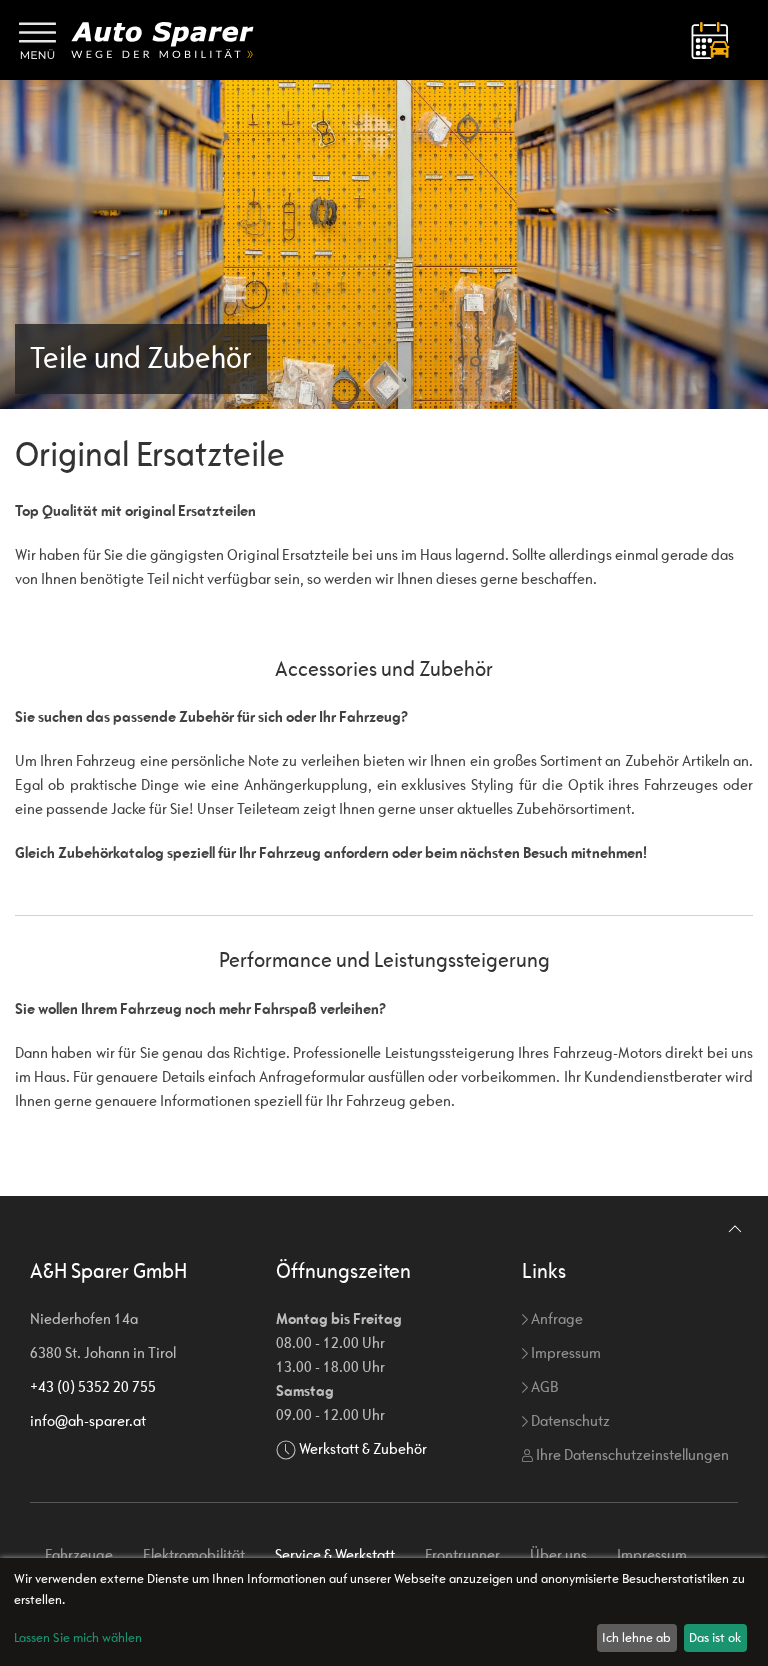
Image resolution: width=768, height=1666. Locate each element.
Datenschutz (569, 1420)
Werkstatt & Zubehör (363, 1448)
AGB (543, 1386)
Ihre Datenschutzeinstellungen (631, 1454)
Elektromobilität (194, 1554)
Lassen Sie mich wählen (78, 1637)
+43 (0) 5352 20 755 (93, 1386)
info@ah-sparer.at (88, 1420)
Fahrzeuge (79, 1554)
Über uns (558, 1554)
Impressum (564, 1352)
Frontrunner (462, 1554)
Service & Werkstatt (335, 1554)
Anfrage (555, 1318)
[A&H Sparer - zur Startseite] (162, 40)
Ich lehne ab (636, 1637)
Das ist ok (715, 1637)
